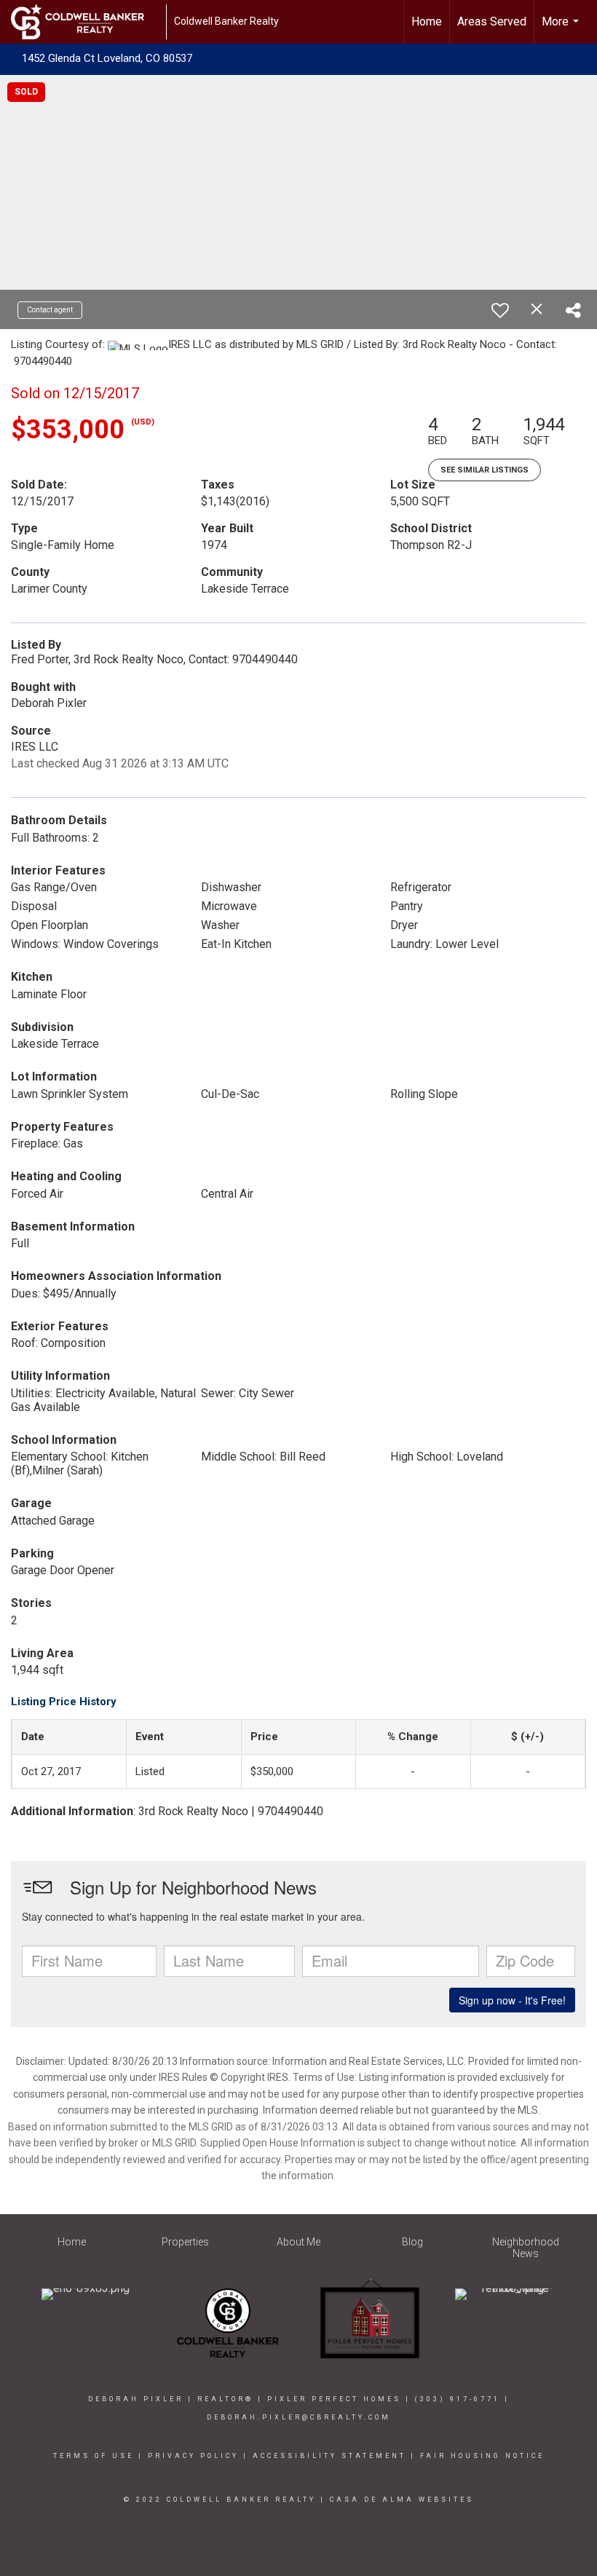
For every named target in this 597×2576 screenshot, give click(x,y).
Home (427, 21)
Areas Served (492, 21)
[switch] (500, 310)
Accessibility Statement (329, 2456)
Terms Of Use (94, 2456)
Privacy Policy (193, 2456)
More (562, 29)
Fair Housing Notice (482, 2456)
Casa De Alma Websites (402, 2500)
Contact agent (50, 310)
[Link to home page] (85, 22)
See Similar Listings (485, 470)
